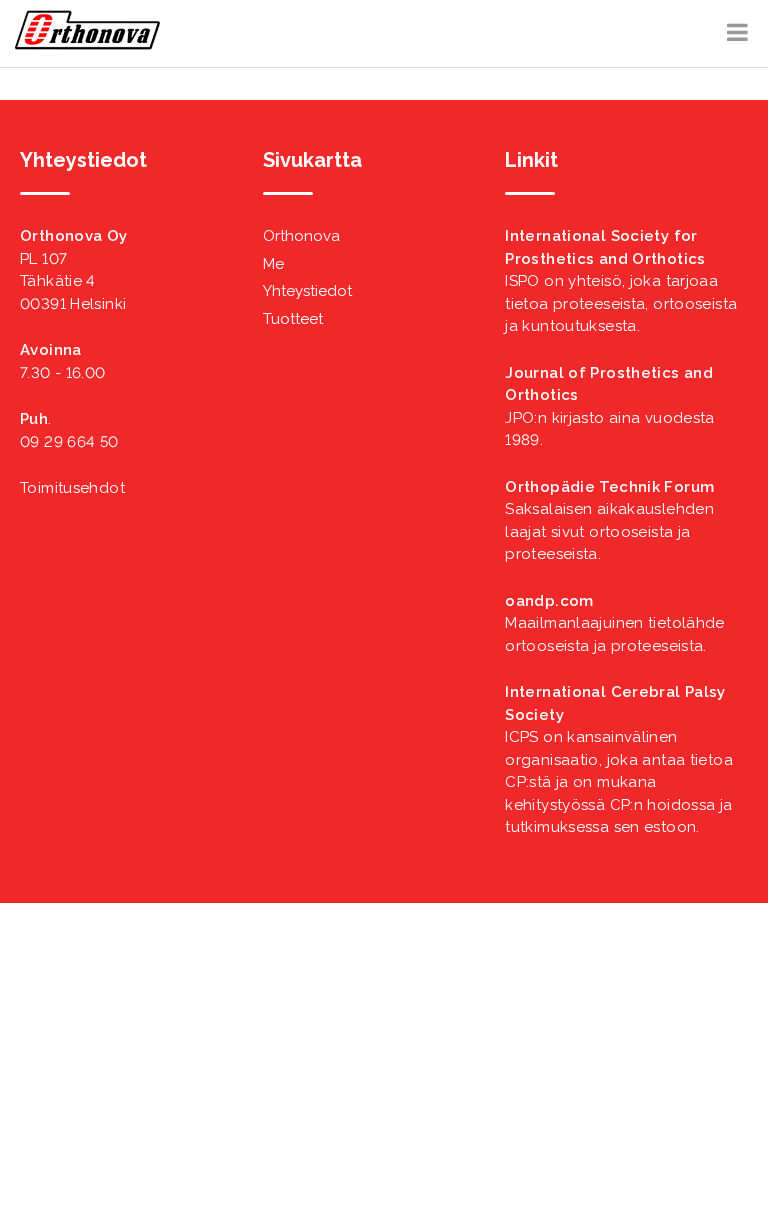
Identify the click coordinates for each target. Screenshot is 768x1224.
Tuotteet (293, 319)
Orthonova (301, 236)
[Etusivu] (87, 45)
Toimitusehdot (72, 488)
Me (273, 264)
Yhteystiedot (307, 291)
